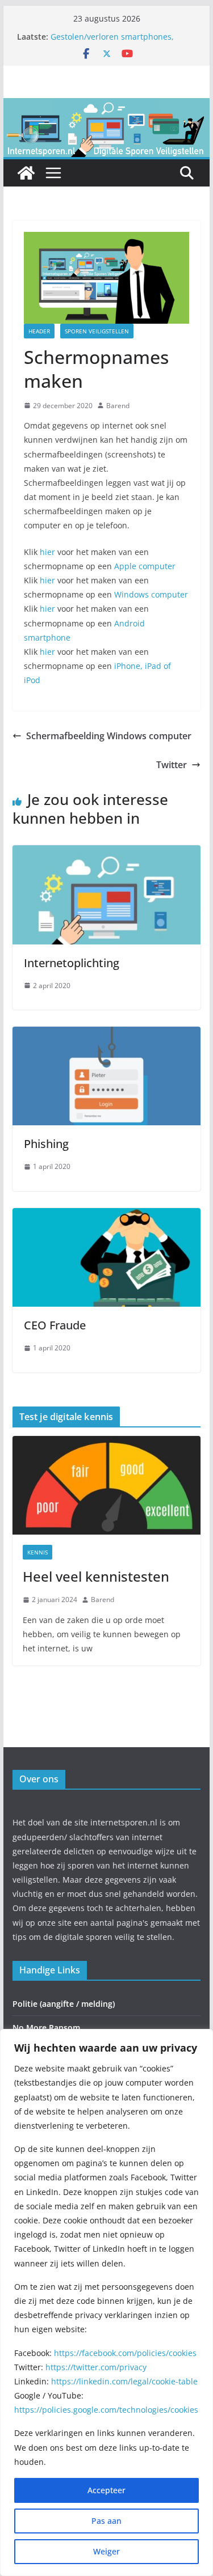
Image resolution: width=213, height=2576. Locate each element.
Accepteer (106, 2490)
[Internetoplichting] (107, 853)
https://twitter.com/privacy (96, 2367)
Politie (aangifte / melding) (64, 2004)
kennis (37, 1552)
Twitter (172, 765)
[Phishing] (107, 1035)
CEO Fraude (55, 1325)
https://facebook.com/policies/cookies (125, 2353)
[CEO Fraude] (107, 1216)
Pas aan (106, 2521)
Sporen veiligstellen (97, 331)
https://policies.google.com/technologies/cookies (106, 2410)
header (39, 331)
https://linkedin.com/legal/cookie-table (124, 2381)
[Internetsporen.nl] (107, 106)
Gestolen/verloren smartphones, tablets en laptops (112, 42)
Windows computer (151, 594)
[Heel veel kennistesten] (107, 1485)
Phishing (46, 1144)
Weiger (106, 2551)
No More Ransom (46, 2028)
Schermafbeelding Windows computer (109, 736)
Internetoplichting (72, 963)
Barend (118, 406)
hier (47, 552)
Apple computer (145, 566)
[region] (106, 2302)
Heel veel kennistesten (96, 1576)
